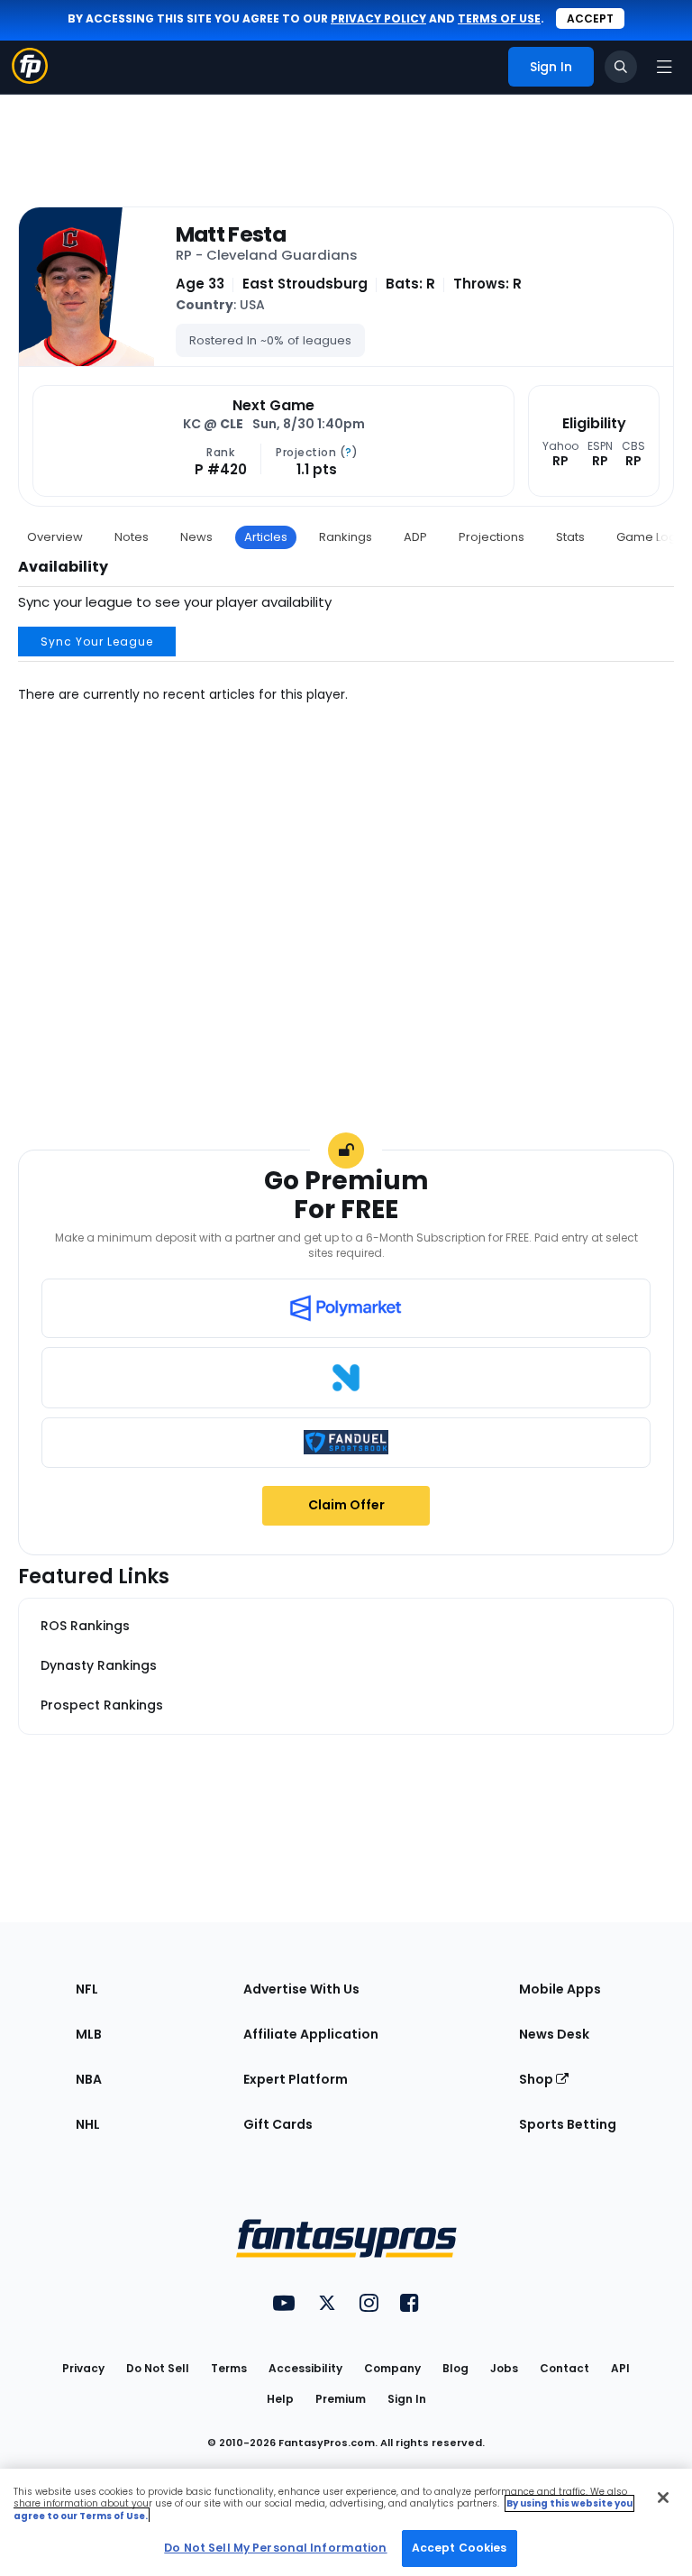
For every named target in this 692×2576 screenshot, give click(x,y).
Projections (492, 537)
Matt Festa (231, 234)
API (620, 2368)
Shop (537, 2079)
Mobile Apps (560, 1989)
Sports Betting (568, 2124)
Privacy (83, 2368)
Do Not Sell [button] (158, 2368)
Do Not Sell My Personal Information (275, 2548)
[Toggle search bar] (621, 67)
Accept (590, 18)
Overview (55, 537)
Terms (229, 2368)
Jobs (504, 2368)
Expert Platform (296, 2079)
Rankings (346, 537)
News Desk (554, 2034)
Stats (570, 537)
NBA (89, 2079)
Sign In (407, 2399)
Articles (266, 537)
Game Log (646, 537)
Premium (341, 2399)
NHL (88, 2124)
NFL (87, 1989)
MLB (89, 2034)
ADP (415, 537)
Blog (455, 2368)
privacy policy (378, 18)
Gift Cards (278, 2124)
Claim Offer (346, 1505)
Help (280, 2399)
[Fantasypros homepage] (30, 79)
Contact (565, 2368)
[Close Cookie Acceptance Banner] (663, 2498)
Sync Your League (97, 642)
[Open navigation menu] (664, 67)
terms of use (499, 18)
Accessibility (305, 2368)
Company (392, 2368)
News (196, 537)
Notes (132, 537)
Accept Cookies (460, 2548)
